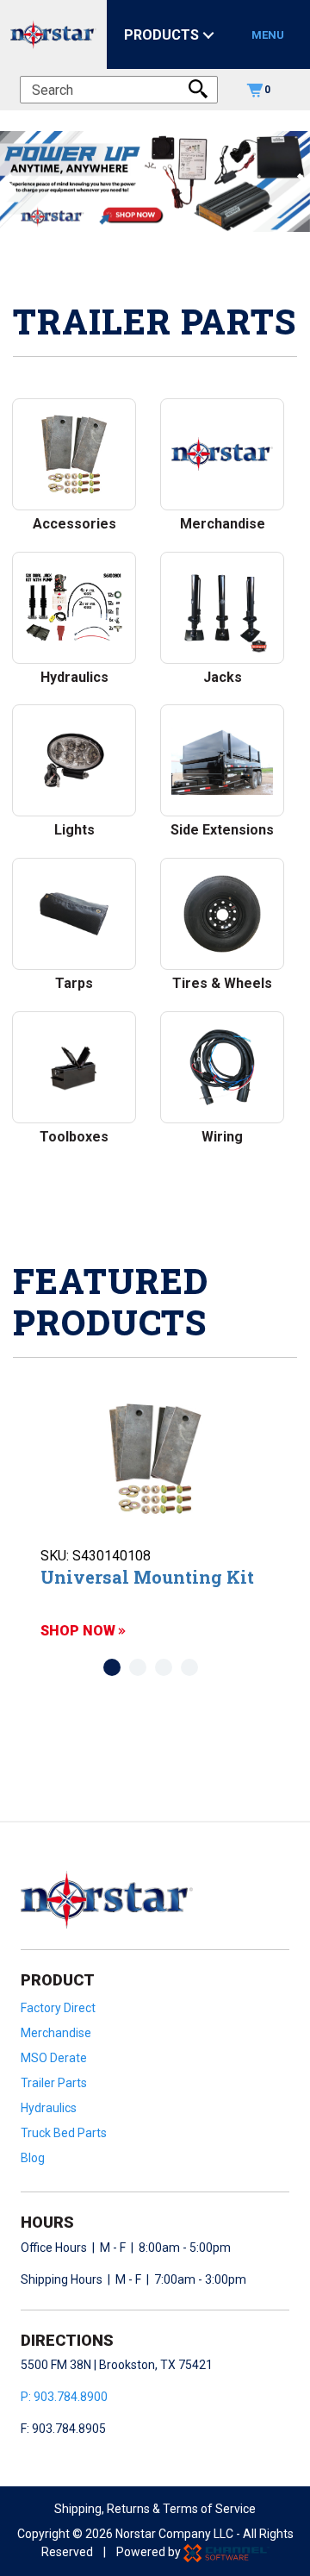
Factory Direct (58, 2008)
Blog (33, 2158)
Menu (268, 35)
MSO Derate (54, 2058)
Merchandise (56, 2033)
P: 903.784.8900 (64, 2397)
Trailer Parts (54, 2083)
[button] (8, 181)
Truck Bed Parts (64, 2133)
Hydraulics (49, 2108)
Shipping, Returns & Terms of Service (155, 2509)
